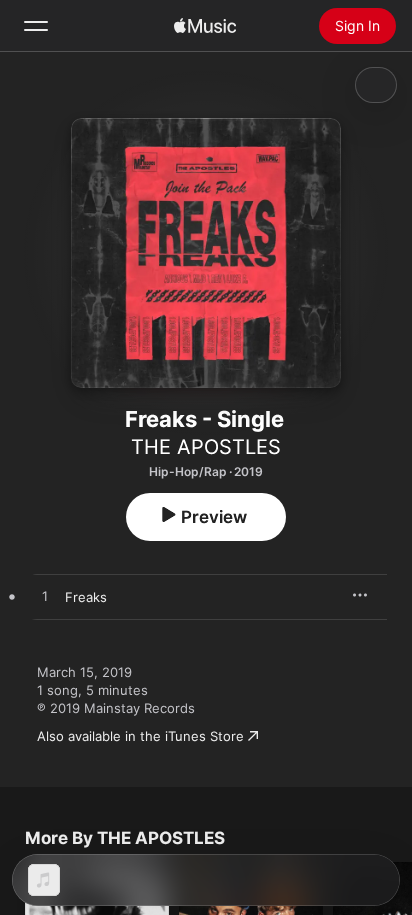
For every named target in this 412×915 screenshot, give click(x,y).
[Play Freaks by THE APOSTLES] (45, 597)
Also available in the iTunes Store (140, 736)
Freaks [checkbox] (86, 597)
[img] (205, 26)
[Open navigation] (36, 26)
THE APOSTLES (206, 447)
